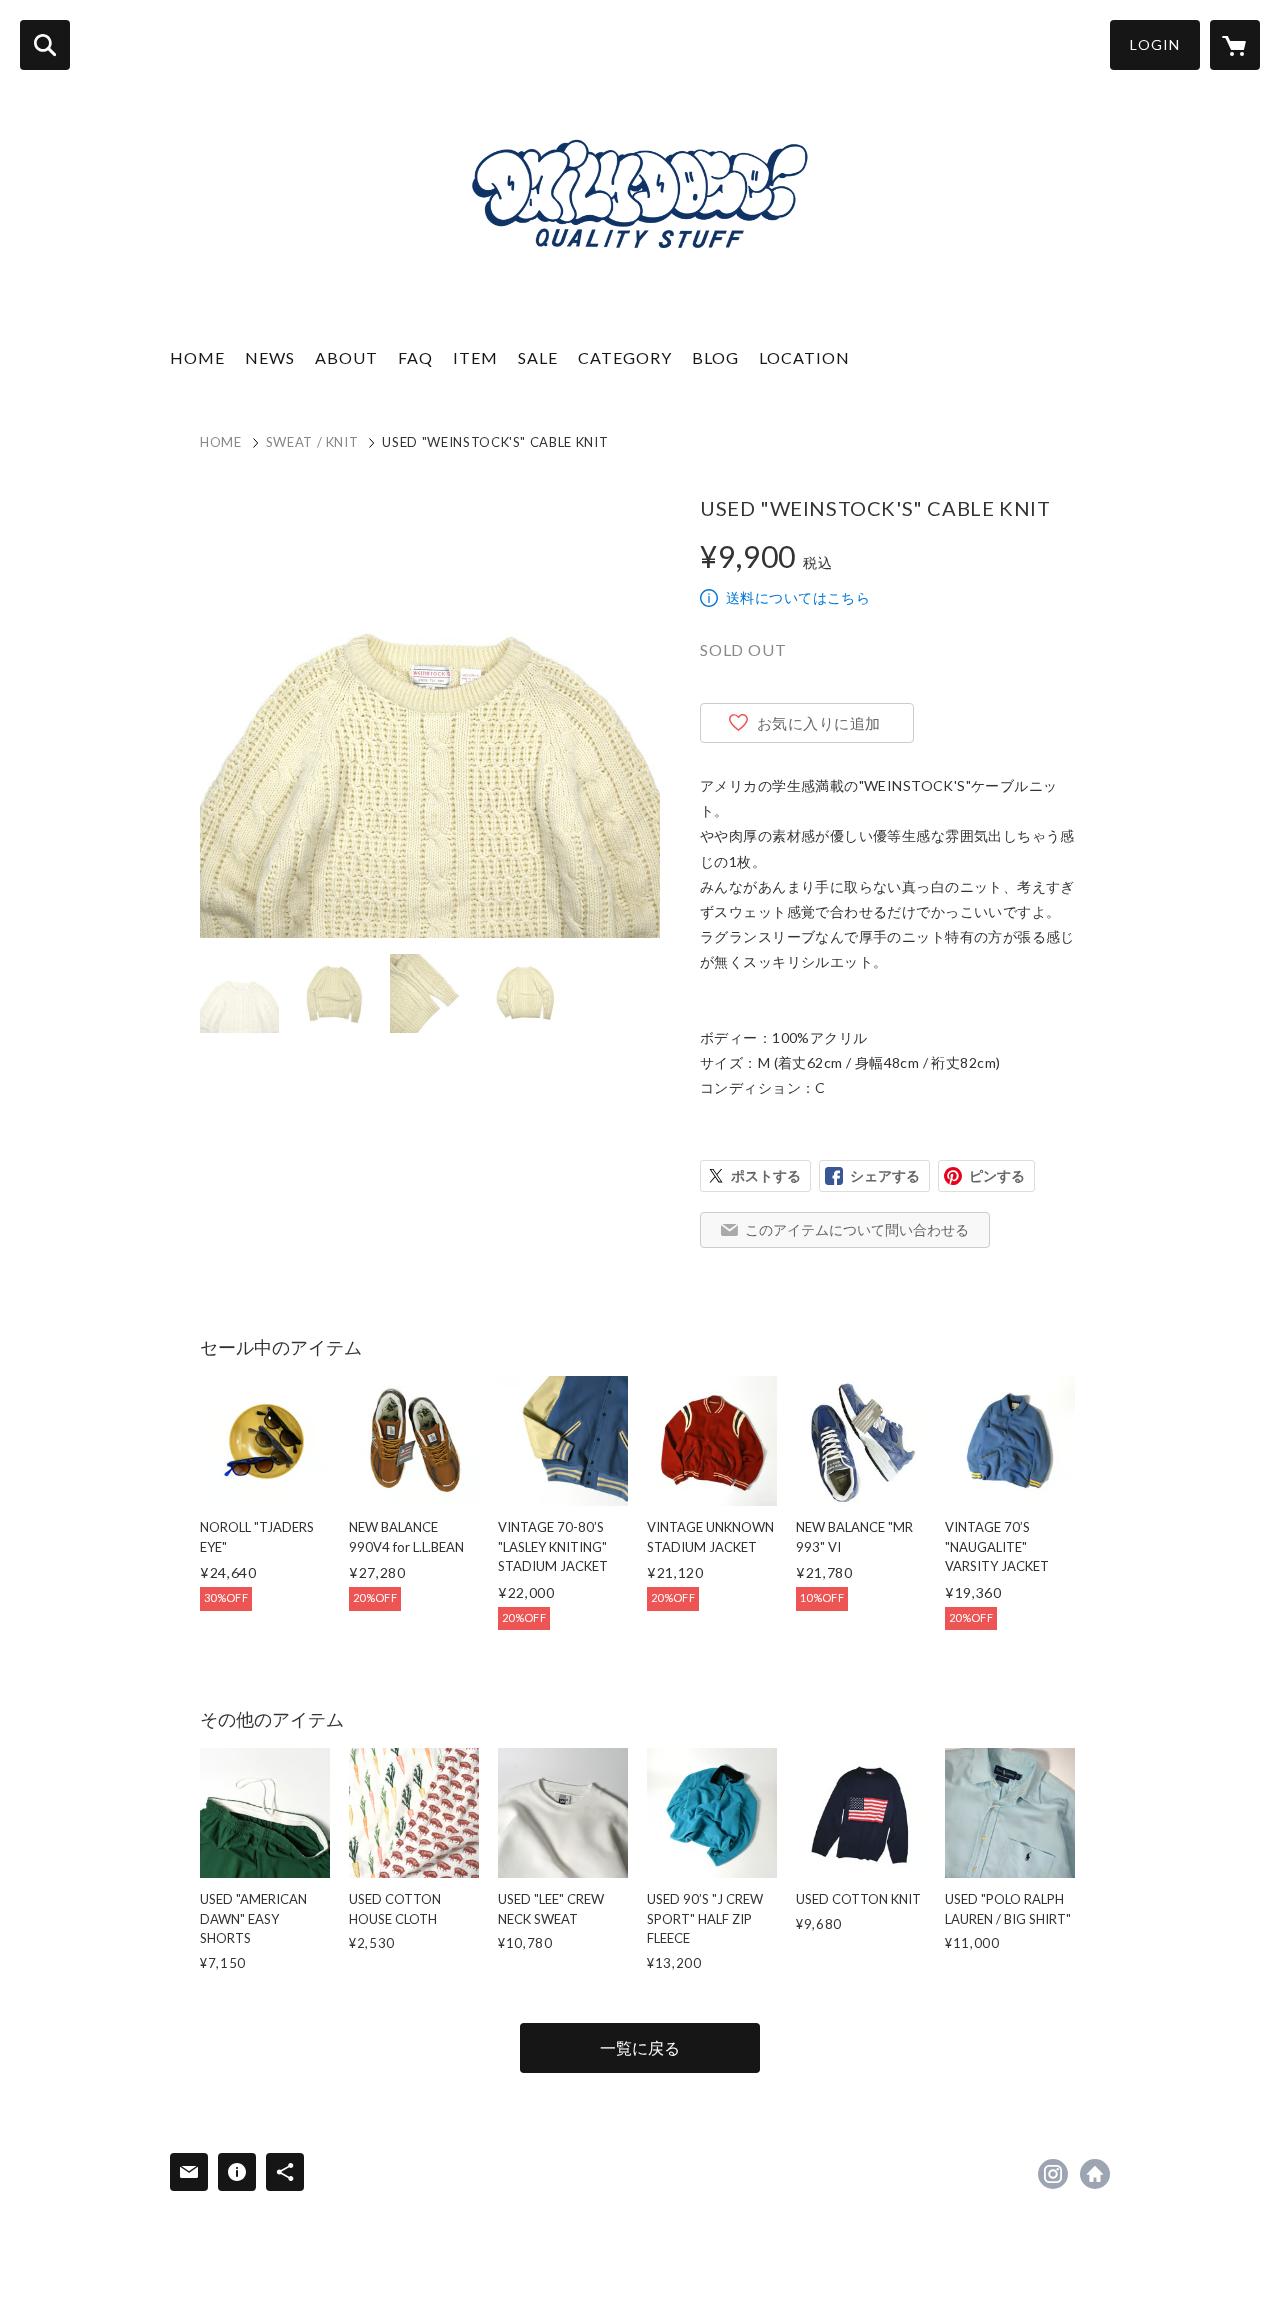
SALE (538, 357)
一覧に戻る (640, 2047)
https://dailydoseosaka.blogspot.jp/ (1095, 2174)
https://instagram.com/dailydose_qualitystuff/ (1053, 2174)
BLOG (715, 357)
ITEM (475, 357)
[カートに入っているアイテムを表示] (1235, 45)
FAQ (415, 357)
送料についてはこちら (798, 597)
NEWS (270, 357)
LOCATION (804, 357)
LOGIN (1155, 44)
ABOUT (346, 357)
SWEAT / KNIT (312, 442)
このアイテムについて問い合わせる (857, 1229)
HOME (197, 357)
